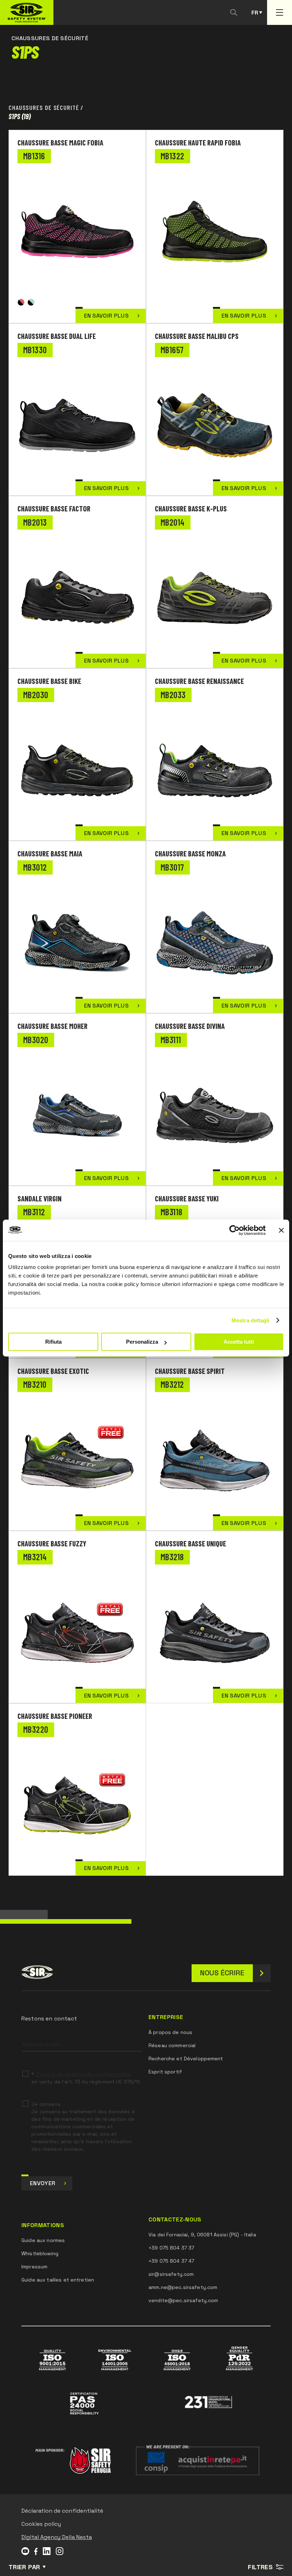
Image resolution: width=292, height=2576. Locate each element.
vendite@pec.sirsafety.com (183, 2300)
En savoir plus (106, 316)
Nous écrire (222, 1973)
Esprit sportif (165, 2072)
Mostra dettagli (251, 1320)
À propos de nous (170, 2032)
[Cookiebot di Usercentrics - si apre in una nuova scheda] (234, 1230)
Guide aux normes (43, 2240)
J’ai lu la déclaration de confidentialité (83, 2074)
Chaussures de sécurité (44, 107)
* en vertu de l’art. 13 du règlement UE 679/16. (86, 2078)
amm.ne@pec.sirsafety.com (183, 2287)
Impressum (34, 2267)
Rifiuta (53, 1342)
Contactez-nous (175, 2220)
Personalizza (142, 1342)
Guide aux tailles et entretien (58, 2280)
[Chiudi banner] (281, 1230)
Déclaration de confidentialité (62, 2511)
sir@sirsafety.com (171, 2274)
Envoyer (43, 2183)
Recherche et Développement (186, 2059)
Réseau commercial (172, 2045)
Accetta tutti (239, 1342)
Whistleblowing (40, 2253)
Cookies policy (41, 2524)
